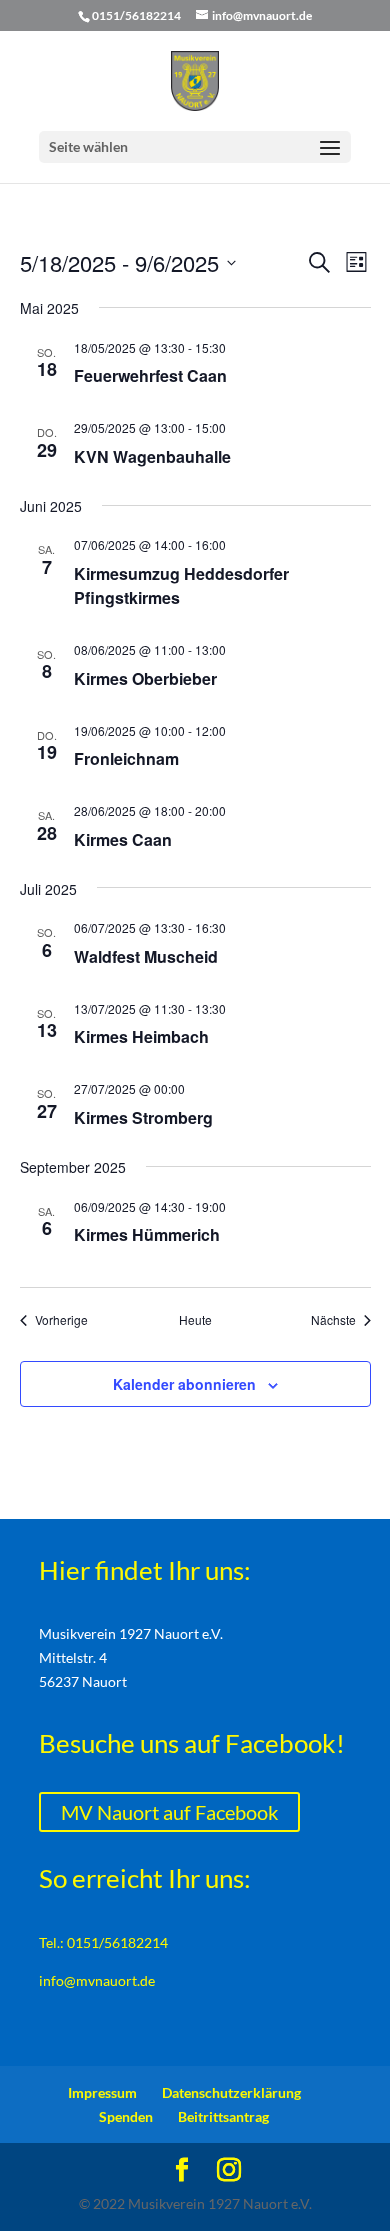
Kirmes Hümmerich (147, 1234)
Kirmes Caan (123, 839)
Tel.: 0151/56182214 (103, 1942)
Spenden (126, 2116)
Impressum (102, 2092)
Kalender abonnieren (184, 1384)
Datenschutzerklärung (231, 2092)
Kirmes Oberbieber (145, 678)
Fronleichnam (126, 758)
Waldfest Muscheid (146, 956)
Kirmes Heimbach (141, 1036)
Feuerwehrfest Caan (150, 375)
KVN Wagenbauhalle (152, 456)
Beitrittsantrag (223, 2116)
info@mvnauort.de (97, 1980)
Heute (195, 1320)
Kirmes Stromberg (143, 1117)
